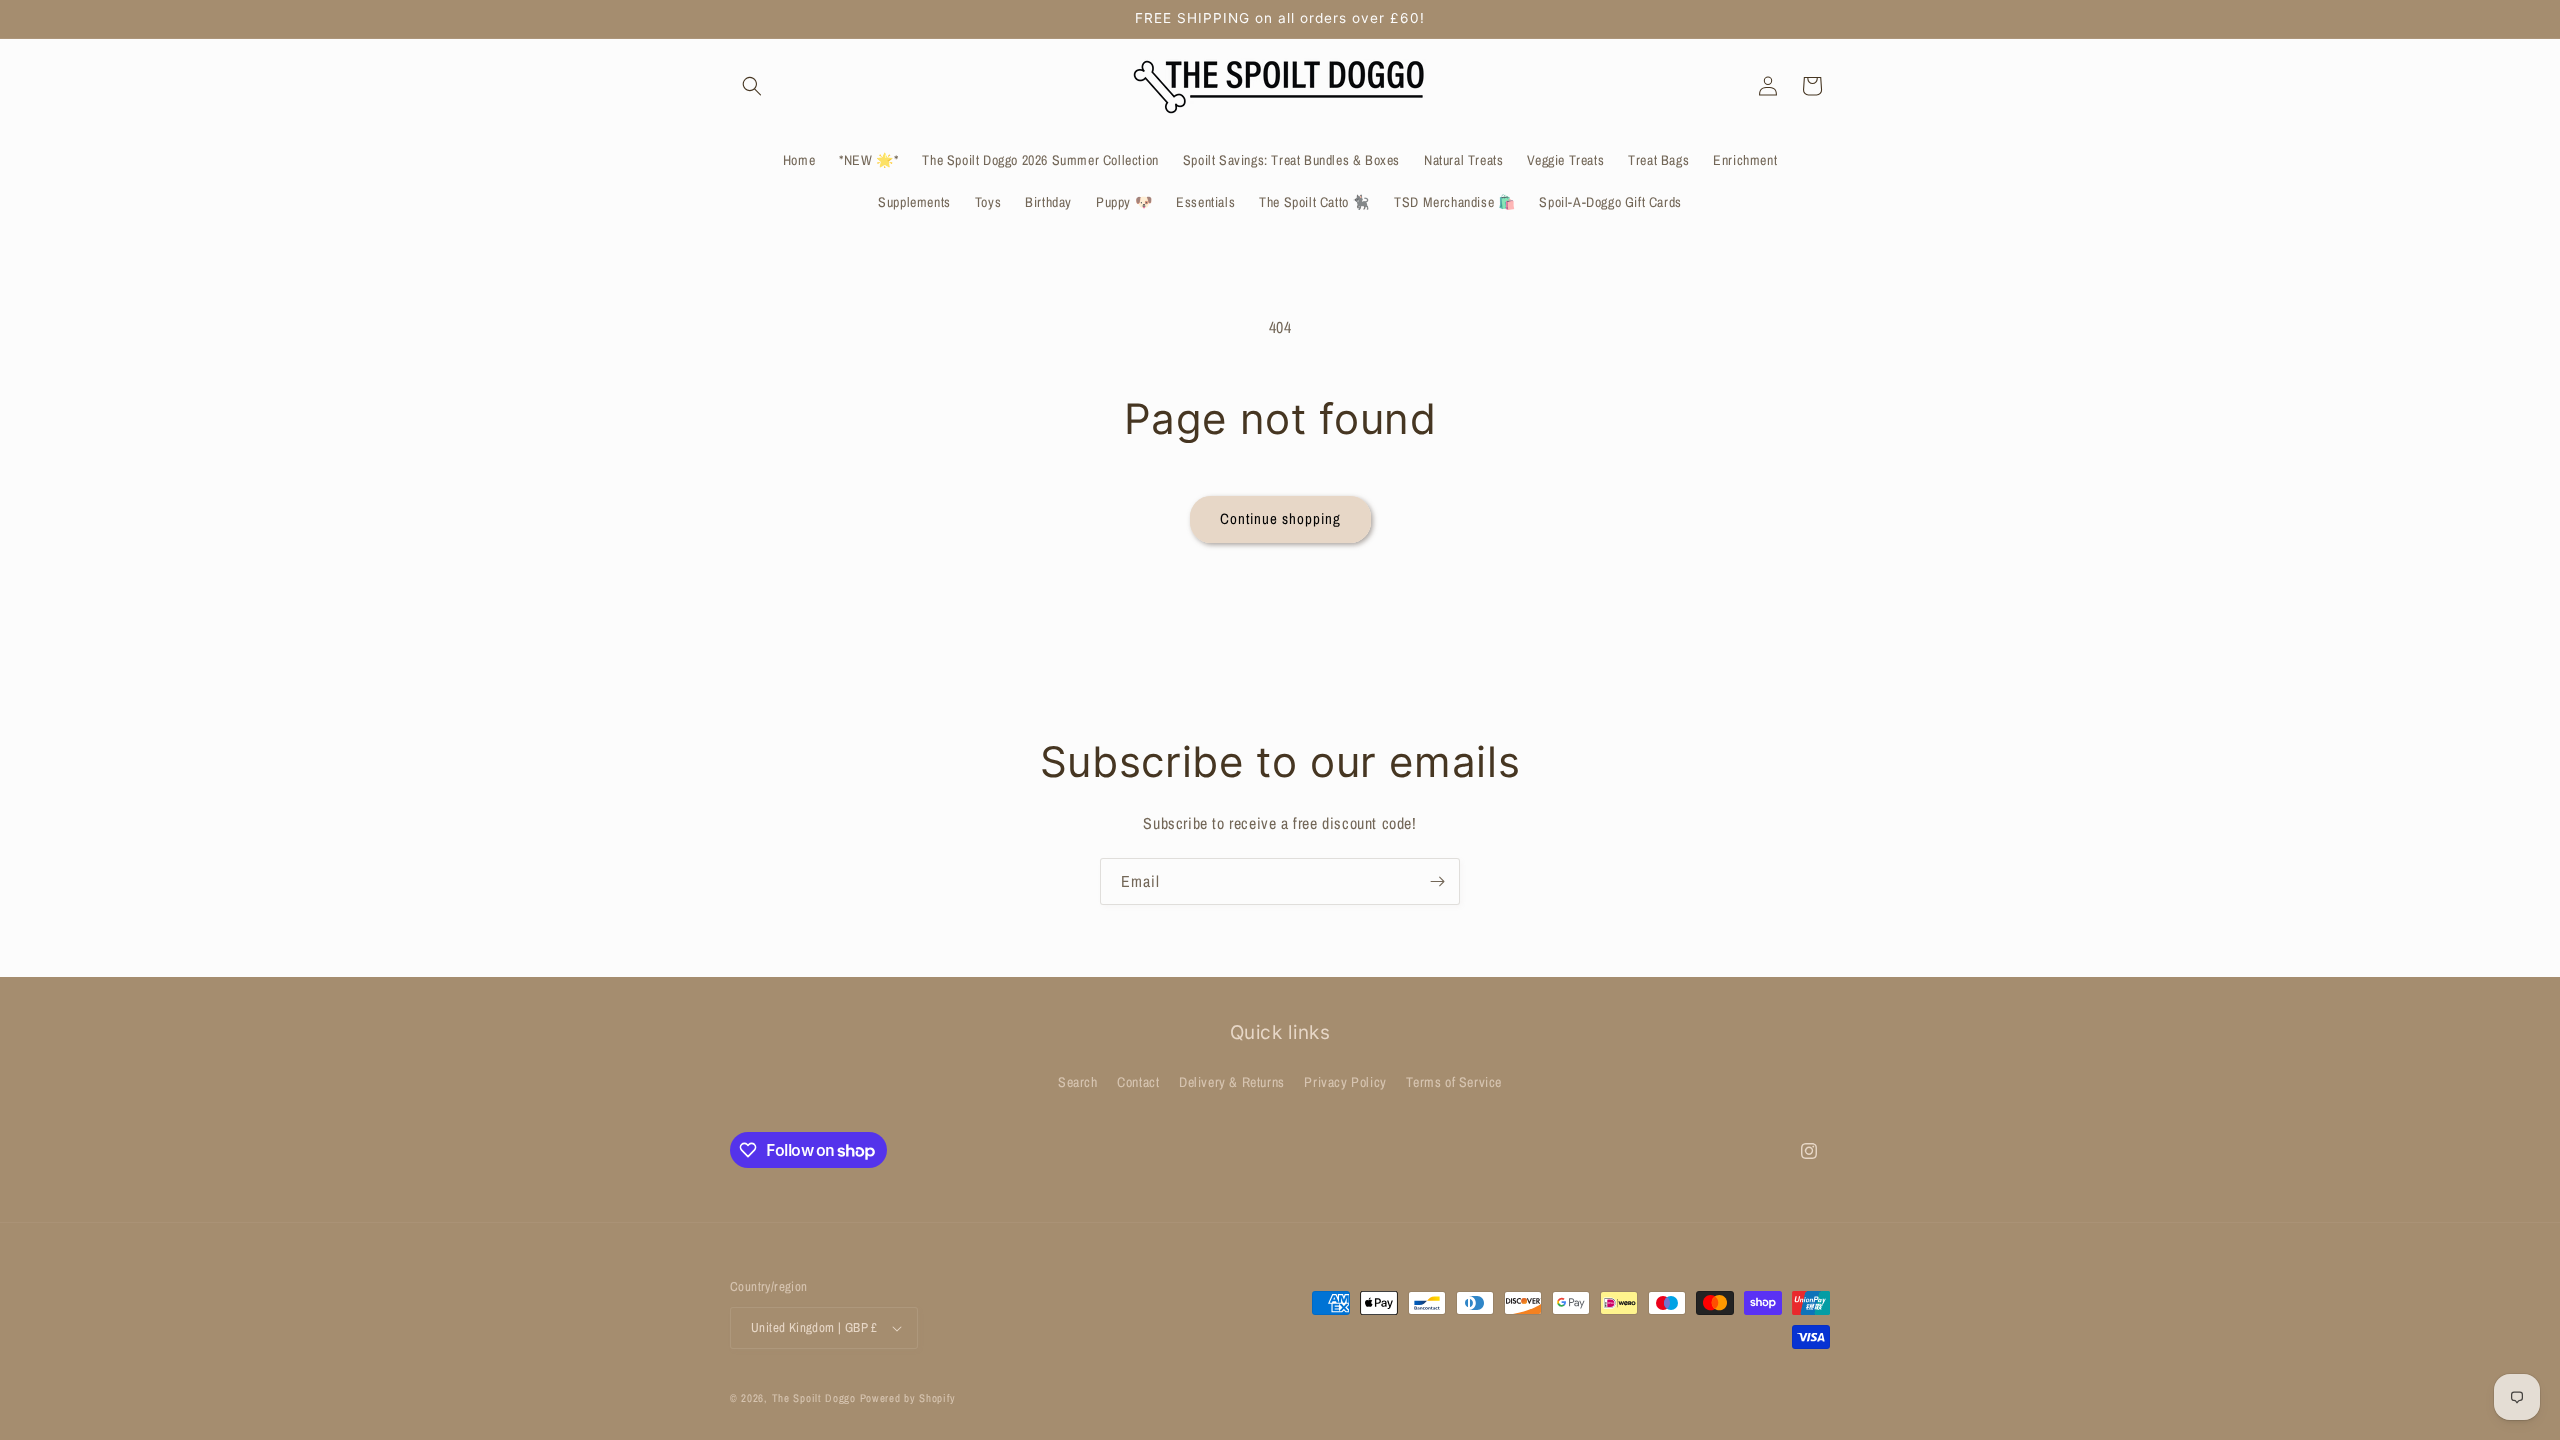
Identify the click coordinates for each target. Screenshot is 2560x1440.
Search (1078, 1082)
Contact (1138, 1082)
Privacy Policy (1345, 1082)
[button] (752, 86)
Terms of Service (1454, 1082)
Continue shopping (1280, 518)
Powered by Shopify (908, 1398)
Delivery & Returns (1232, 1082)
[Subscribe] (1437, 881)
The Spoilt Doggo (814, 1398)
